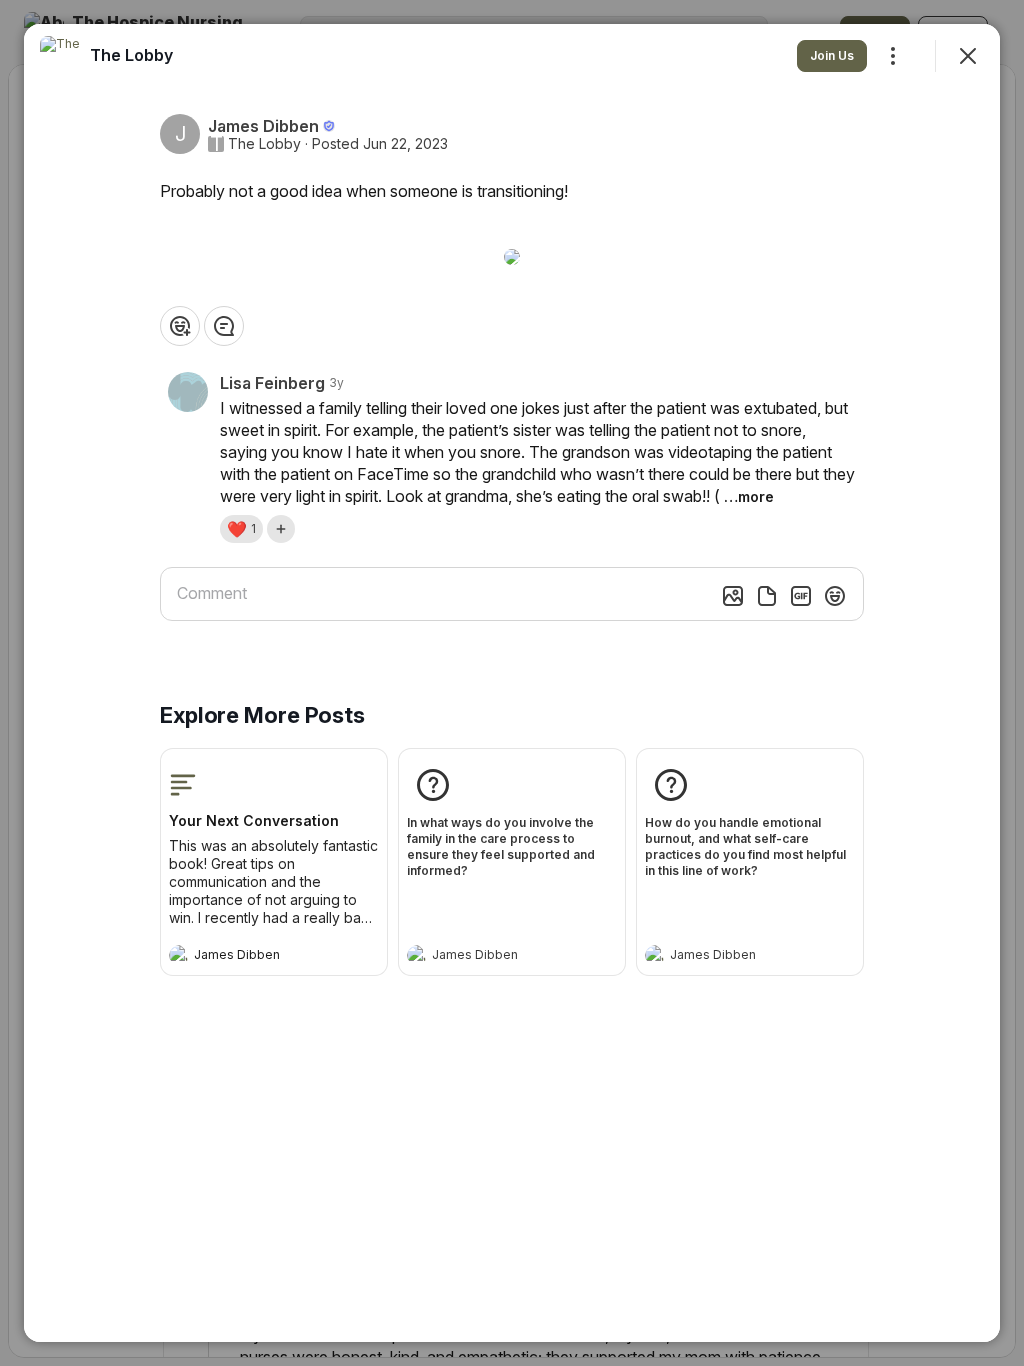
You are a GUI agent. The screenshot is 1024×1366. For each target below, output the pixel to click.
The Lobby (264, 144)
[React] (180, 326)
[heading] (254, 957)
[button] (241, 529)
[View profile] (179, 955)
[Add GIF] (801, 596)
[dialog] (512, 683)
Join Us (832, 55)
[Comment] (224, 326)
